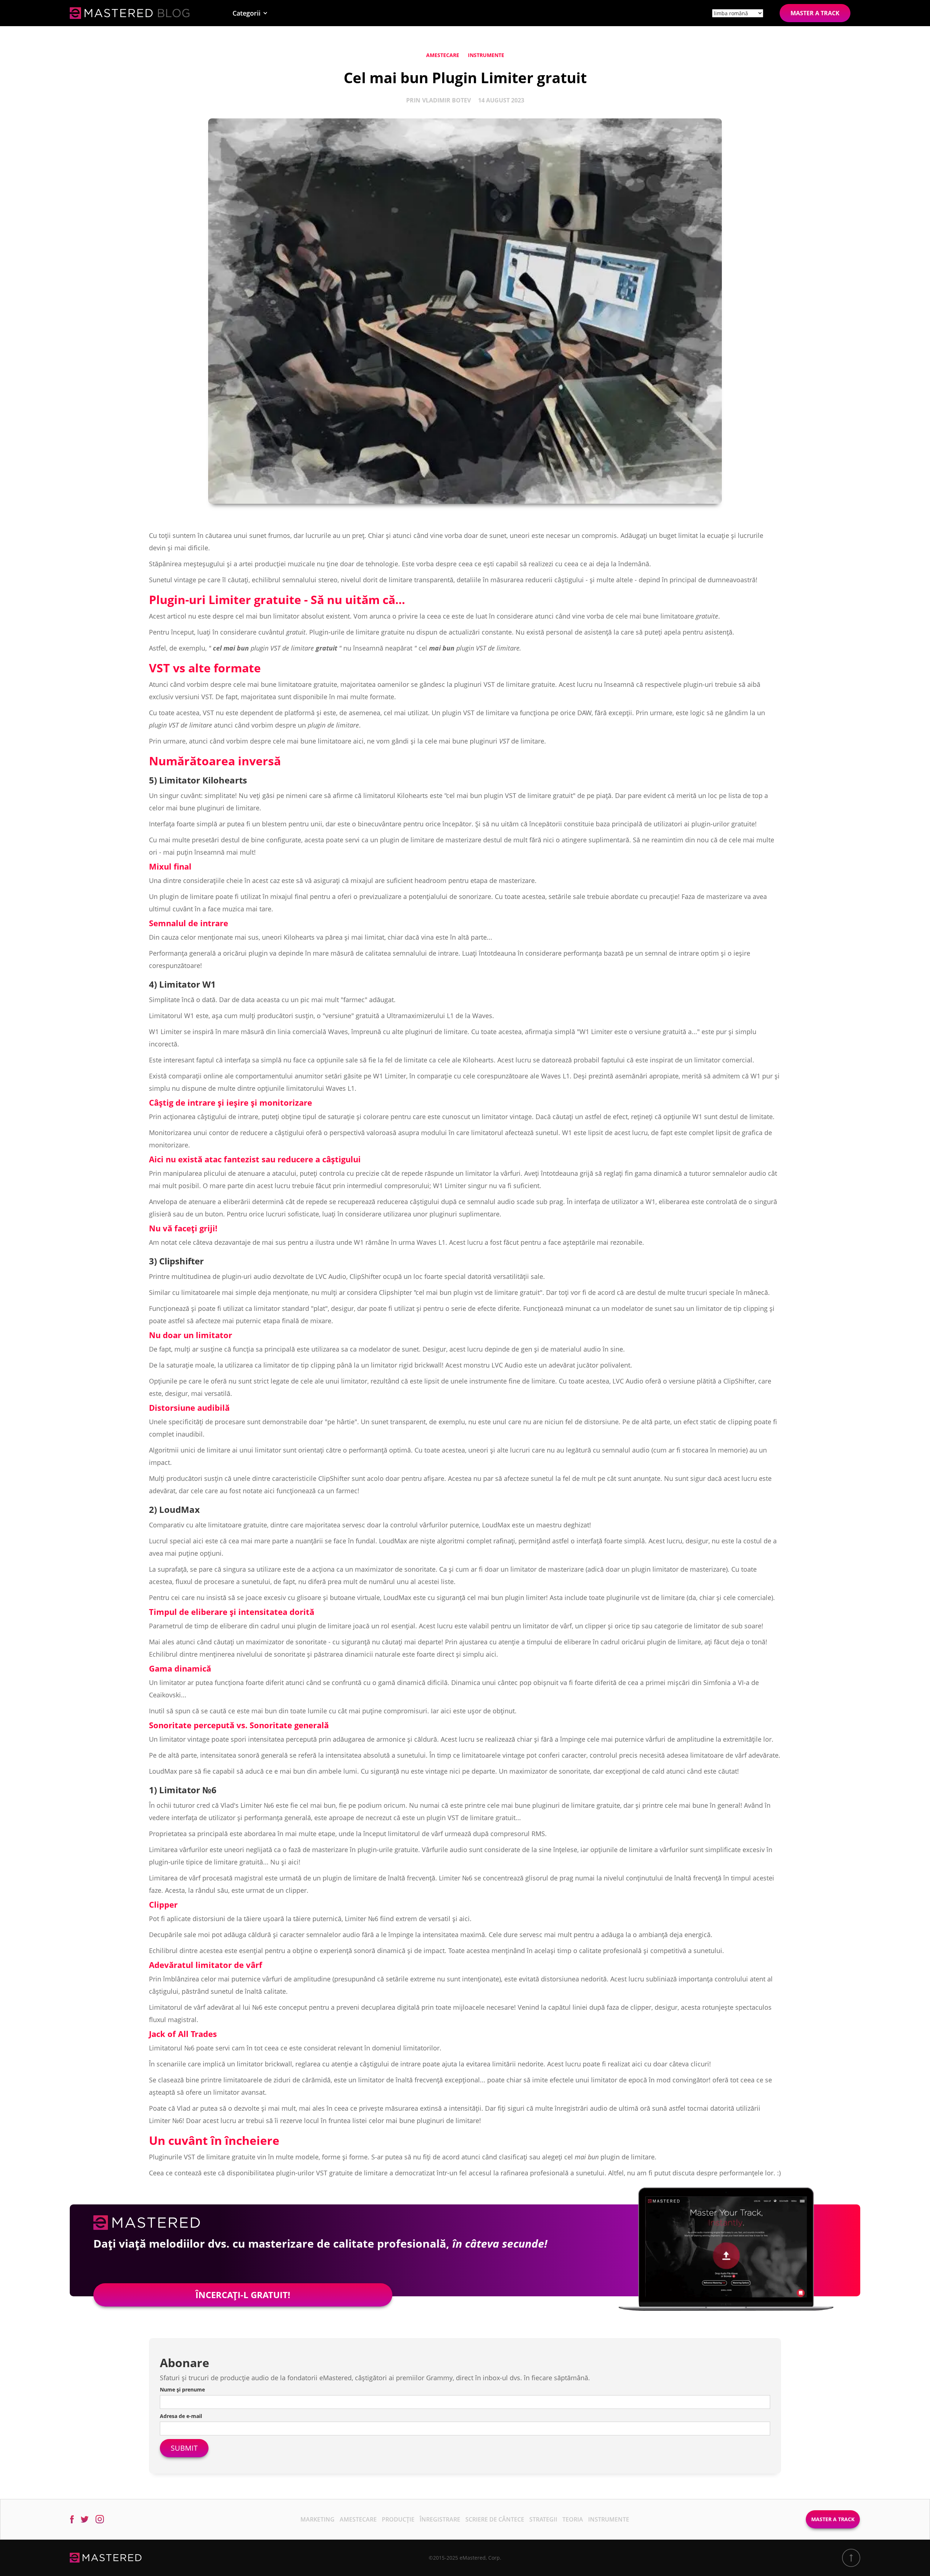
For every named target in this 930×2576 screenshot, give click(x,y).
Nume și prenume (182, 2389)
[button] (250, 13)
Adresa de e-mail (181, 2416)
